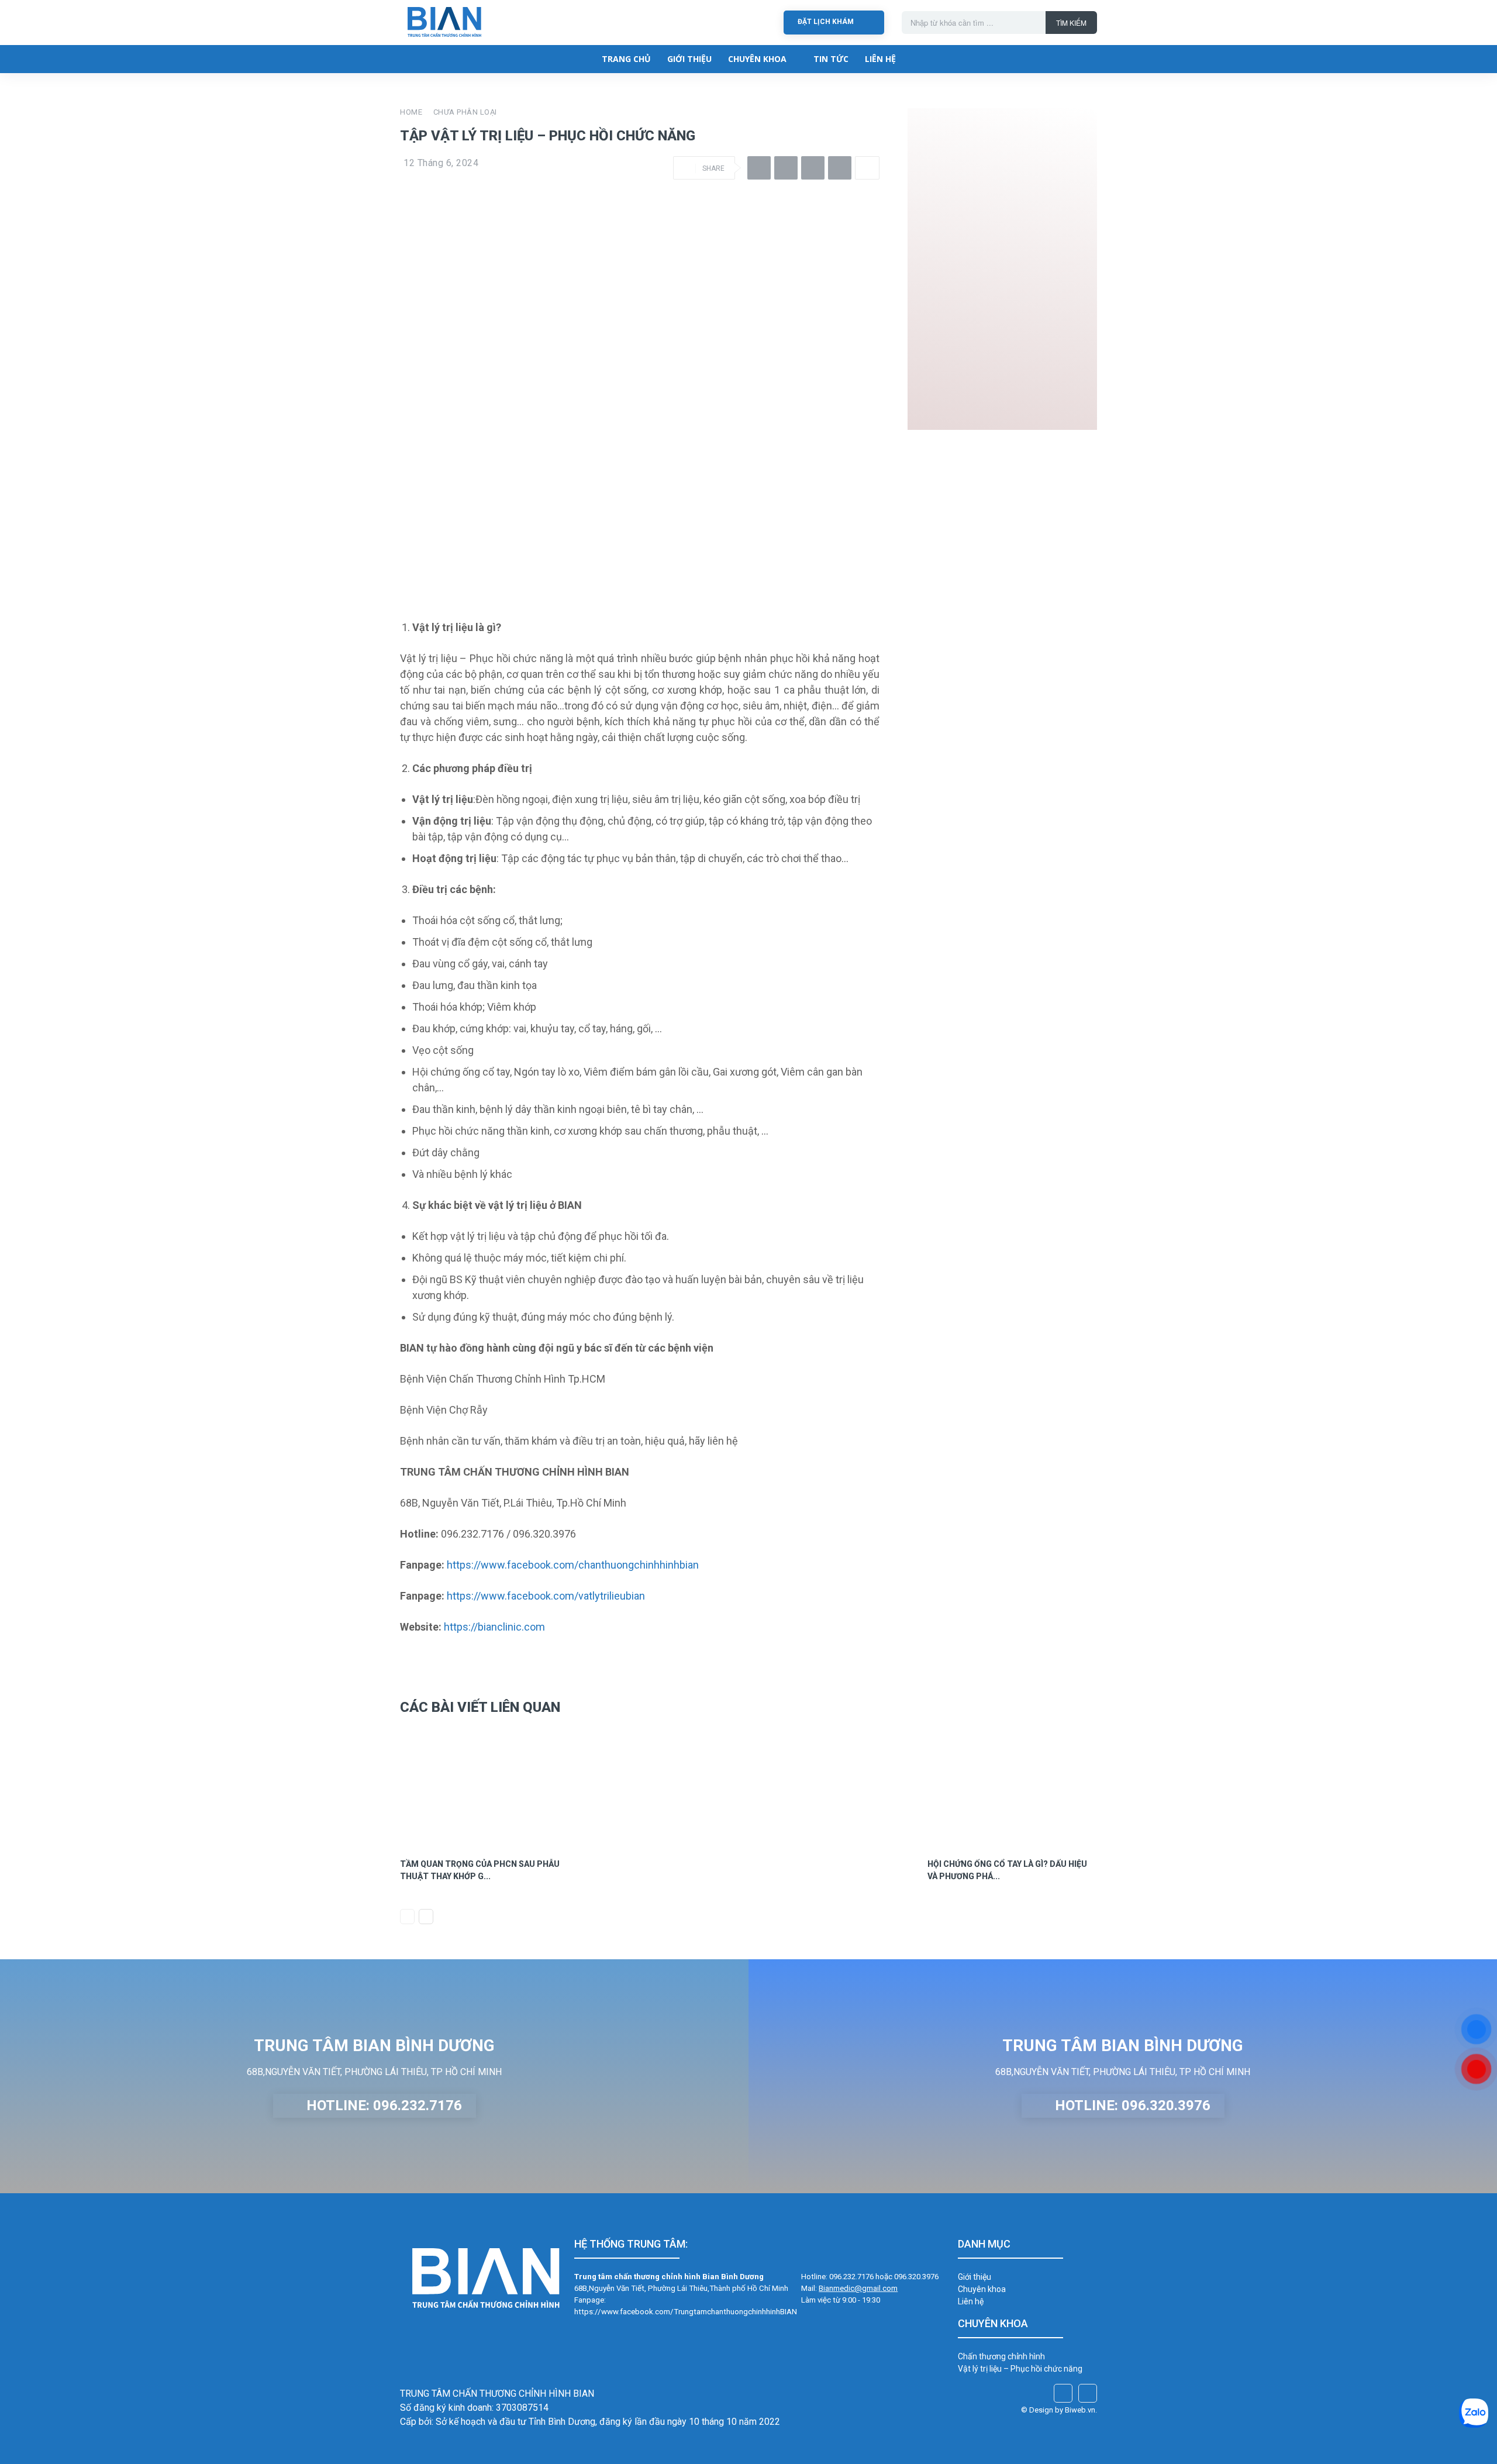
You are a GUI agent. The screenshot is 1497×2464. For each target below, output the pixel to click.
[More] (867, 168)
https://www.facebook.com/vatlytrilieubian (546, 1596)
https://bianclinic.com (494, 1627)
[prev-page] (407, 1917)
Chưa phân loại (465, 112)
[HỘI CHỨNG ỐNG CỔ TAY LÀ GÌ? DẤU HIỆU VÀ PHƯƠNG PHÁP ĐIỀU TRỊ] (1013, 1788)
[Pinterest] (813, 168)
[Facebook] (759, 168)
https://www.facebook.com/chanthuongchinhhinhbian (573, 1565)
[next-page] (426, 1917)
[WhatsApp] (840, 168)
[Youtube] (1088, 2393)
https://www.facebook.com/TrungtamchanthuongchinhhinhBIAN (686, 2312)
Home (411, 112)
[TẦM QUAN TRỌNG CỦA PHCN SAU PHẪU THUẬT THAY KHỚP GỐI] (485, 1788)
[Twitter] (786, 168)
